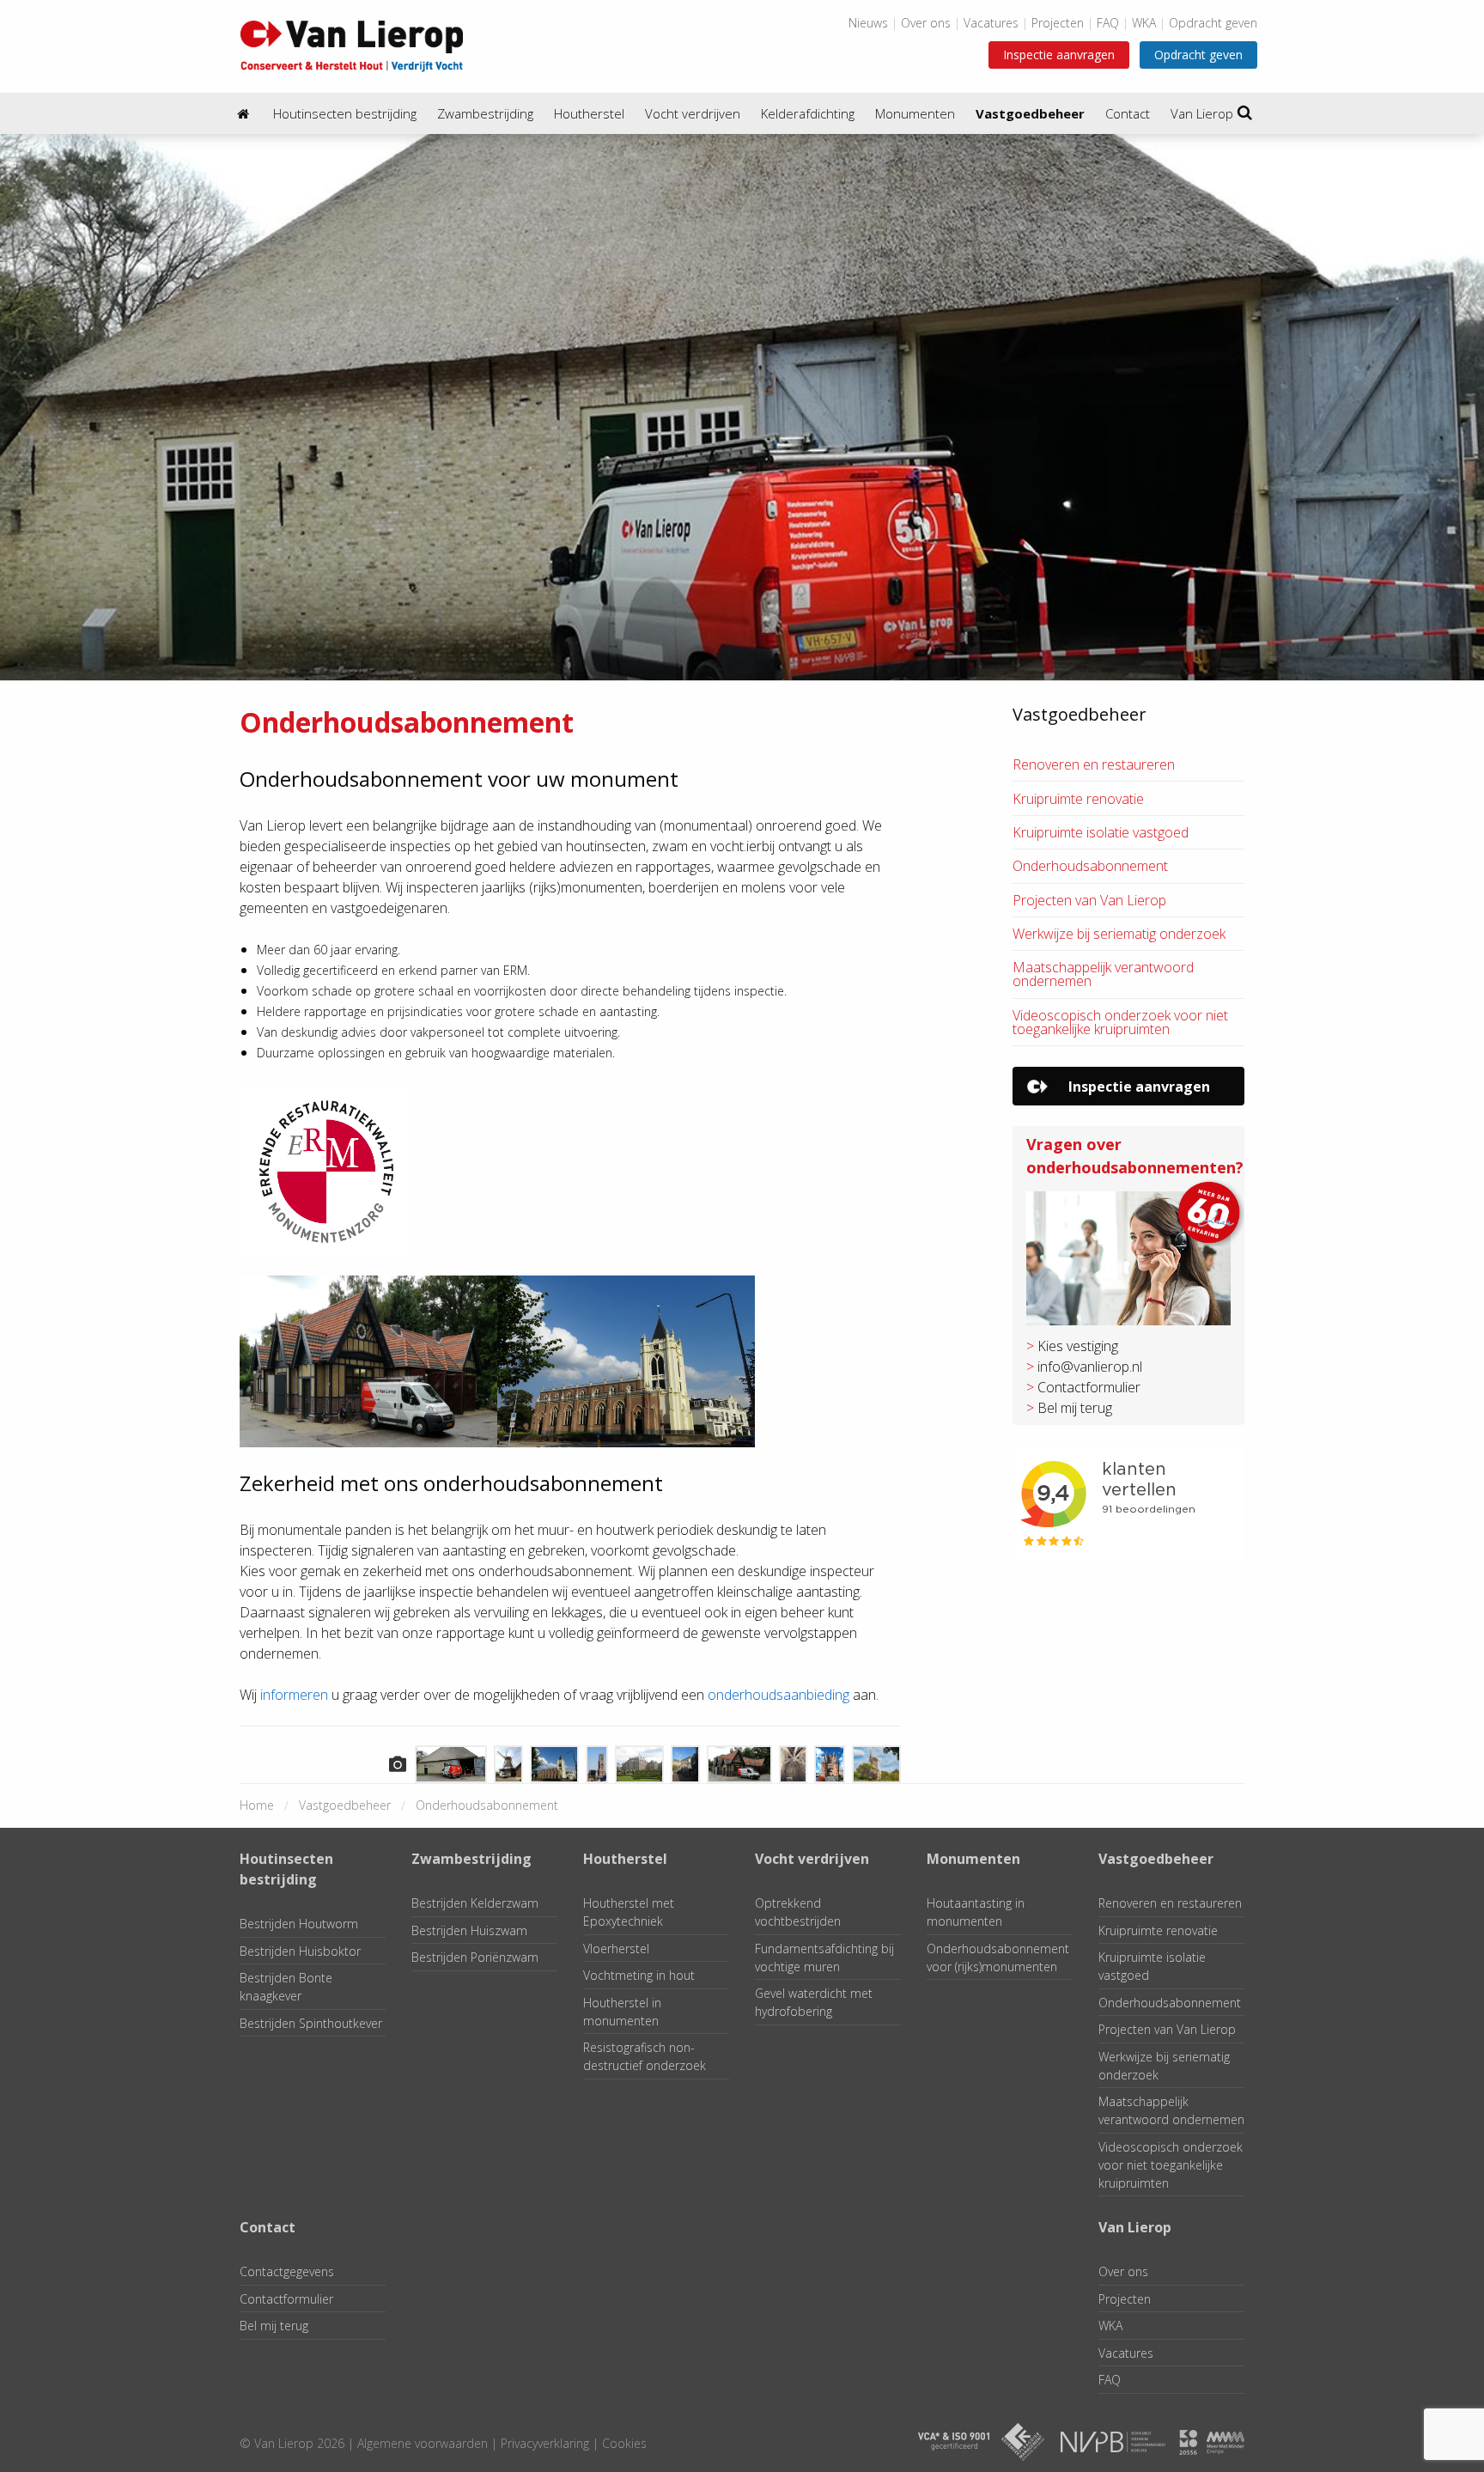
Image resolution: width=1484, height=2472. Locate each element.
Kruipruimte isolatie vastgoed (1101, 832)
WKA (1144, 23)
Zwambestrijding (485, 113)
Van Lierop (1202, 113)
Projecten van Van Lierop (1089, 900)
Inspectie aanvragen (1059, 55)
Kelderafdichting (808, 113)
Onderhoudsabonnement (1090, 866)
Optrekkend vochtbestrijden (798, 1912)
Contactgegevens (287, 2271)
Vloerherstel (616, 1948)
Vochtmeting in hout (639, 1975)
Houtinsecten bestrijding (345, 113)
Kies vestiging (1078, 1346)
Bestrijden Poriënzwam (475, 1957)
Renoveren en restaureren (1094, 764)
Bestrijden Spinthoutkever (311, 2023)
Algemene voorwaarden (423, 2443)
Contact (1128, 113)
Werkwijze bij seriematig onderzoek (1119, 934)
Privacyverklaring (545, 2443)
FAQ (1108, 23)
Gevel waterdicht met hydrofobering (814, 2002)
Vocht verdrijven (693, 113)
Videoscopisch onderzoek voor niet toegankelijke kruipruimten (1120, 1022)
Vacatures (991, 23)
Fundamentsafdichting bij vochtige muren (824, 1958)
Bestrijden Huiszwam (469, 1930)
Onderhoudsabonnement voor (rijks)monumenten (998, 1958)
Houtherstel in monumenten (622, 2012)
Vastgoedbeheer (1030, 113)
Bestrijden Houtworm (299, 1924)
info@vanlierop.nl (1090, 1367)
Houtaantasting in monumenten (976, 1912)
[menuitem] (245, 113)
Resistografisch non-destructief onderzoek (645, 2056)
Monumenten (915, 113)
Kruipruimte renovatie (1078, 799)
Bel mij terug (1075, 1408)
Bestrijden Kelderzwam (475, 1903)
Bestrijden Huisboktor (300, 1951)
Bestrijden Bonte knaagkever (286, 1987)
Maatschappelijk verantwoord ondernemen (1103, 974)
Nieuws (868, 23)
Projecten (1058, 23)
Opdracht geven (1213, 23)
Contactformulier (1089, 1387)
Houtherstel (589, 113)
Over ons (926, 23)
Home (257, 1805)
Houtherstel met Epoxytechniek (629, 1912)
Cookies (624, 2443)
